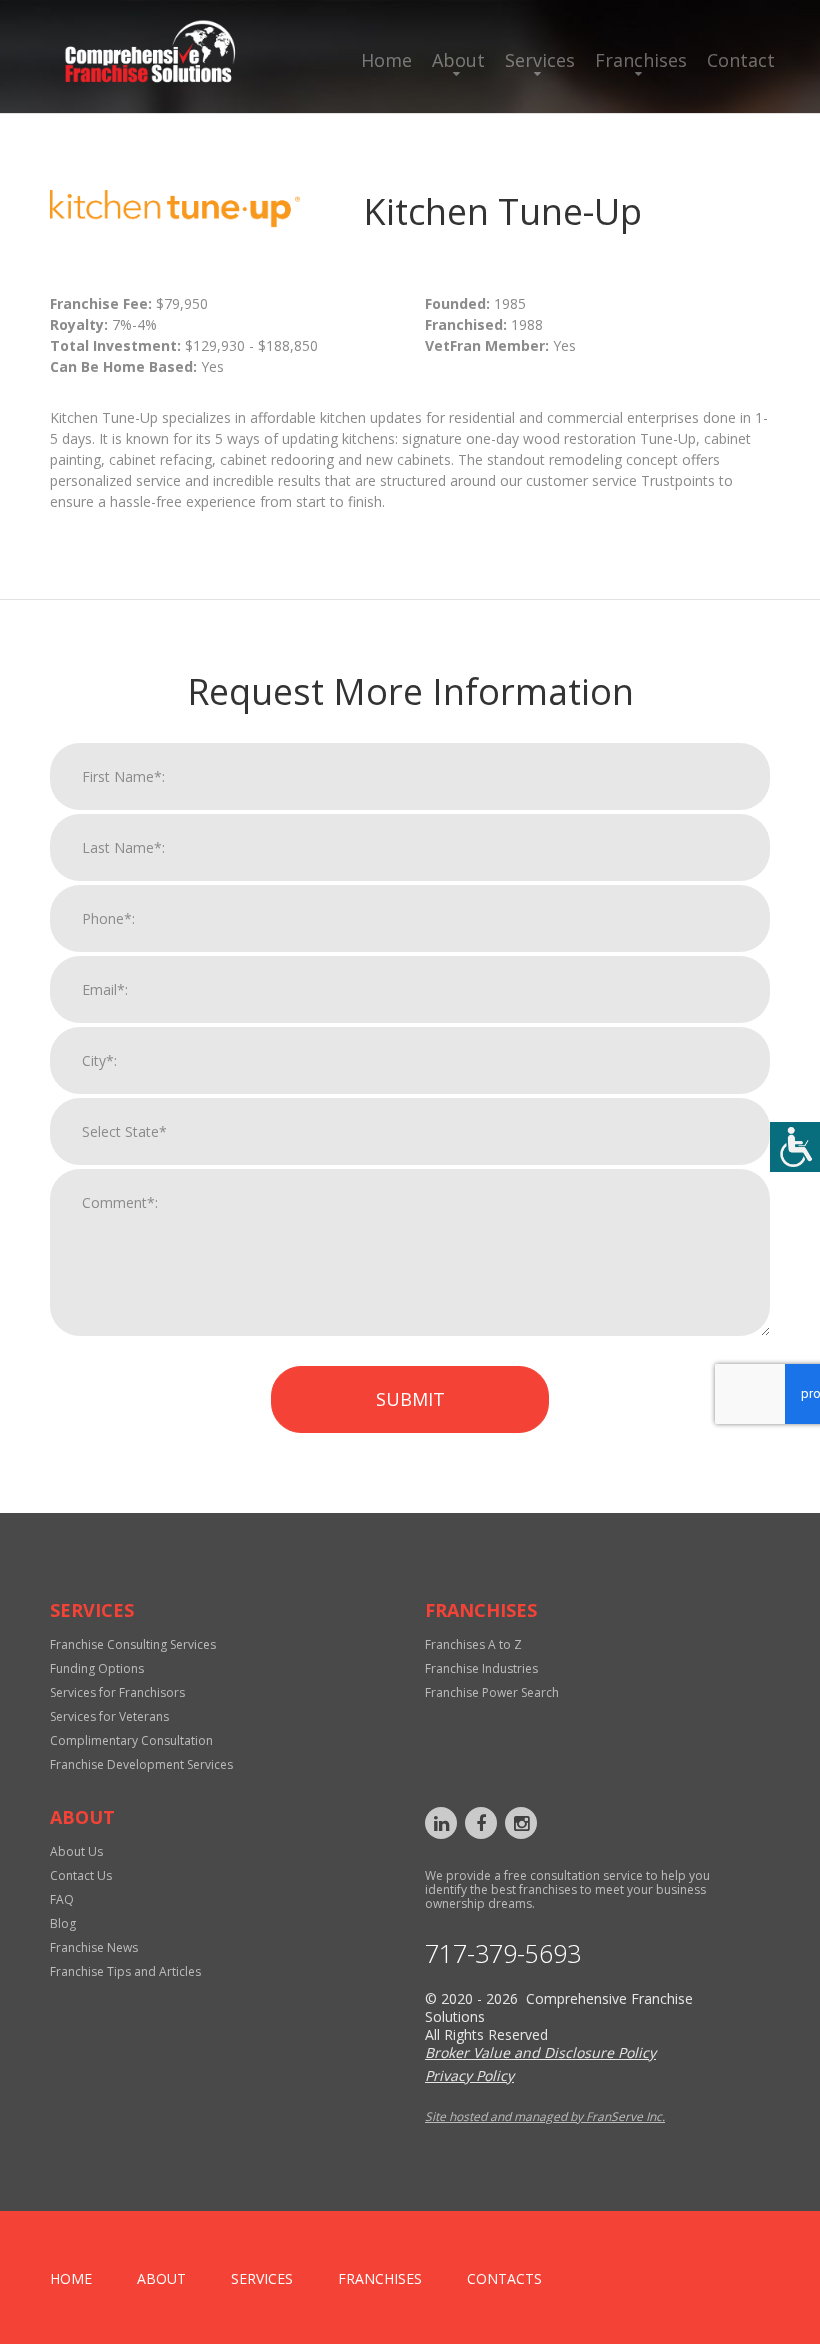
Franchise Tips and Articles (125, 1971)
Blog (63, 1923)
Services (540, 60)
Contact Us (81, 1875)
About (458, 60)
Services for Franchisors (117, 1692)
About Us (76, 1851)
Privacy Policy (469, 2075)
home (71, 2278)
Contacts (504, 2278)
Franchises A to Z (473, 1644)
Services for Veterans (109, 1716)
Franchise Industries (481, 1668)
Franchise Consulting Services (133, 1644)
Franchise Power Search (492, 1692)
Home (386, 60)
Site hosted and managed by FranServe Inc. (545, 2116)
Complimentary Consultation (131, 1740)
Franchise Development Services (141, 1764)
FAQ (62, 1899)
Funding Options (97, 1668)
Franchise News (94, 1947)
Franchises (641, 60)
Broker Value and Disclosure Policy (540, 2052)
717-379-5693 (503, 1953)
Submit (410, 1399)
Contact (741, 60)
